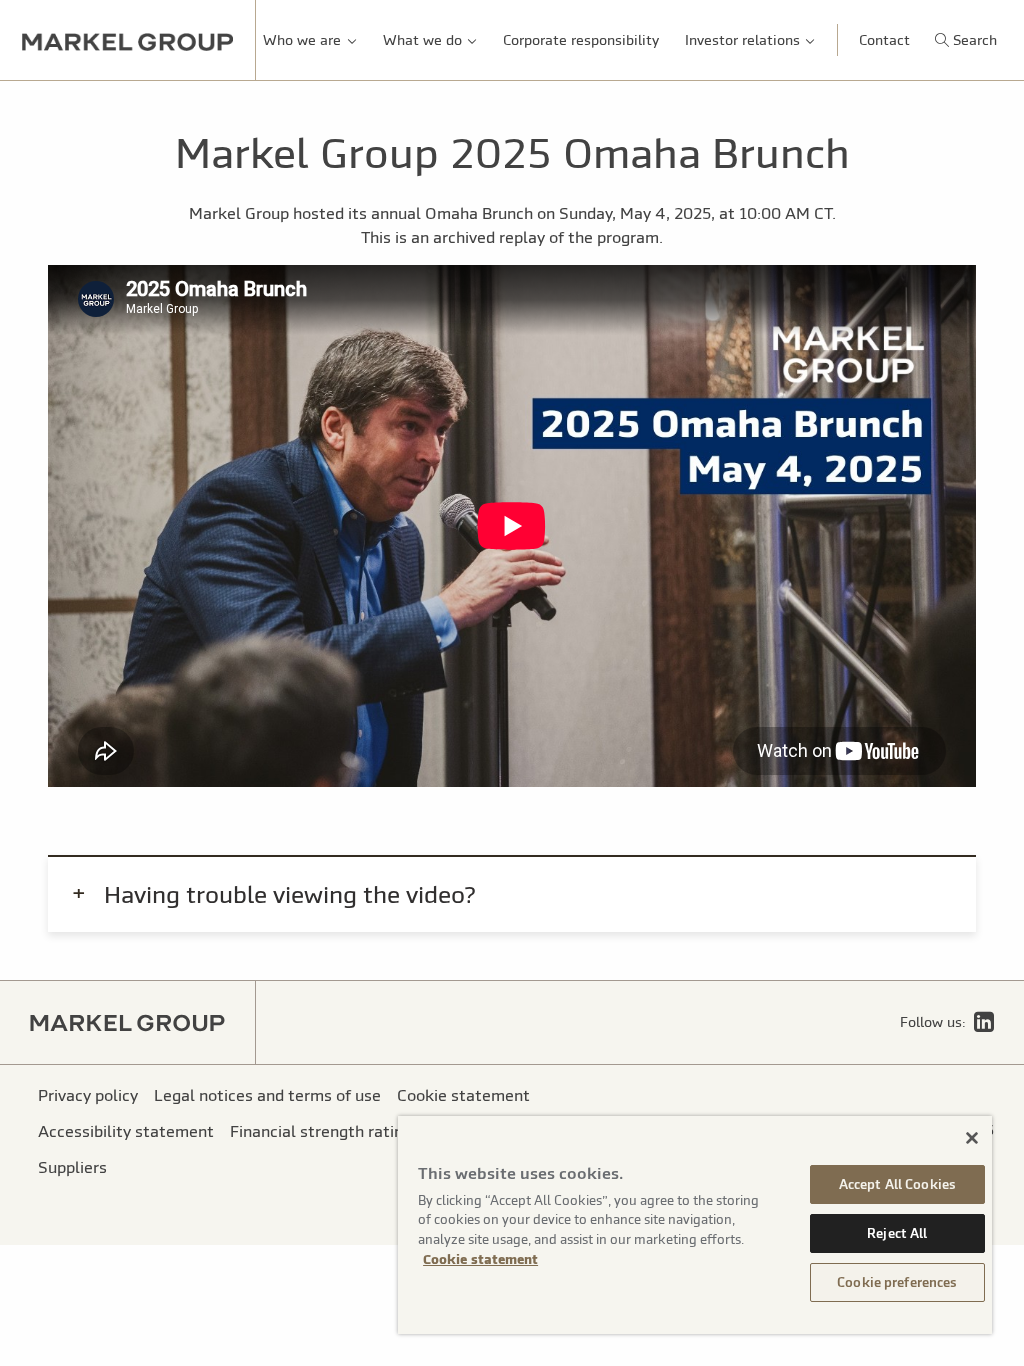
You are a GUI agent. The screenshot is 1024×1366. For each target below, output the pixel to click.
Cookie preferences (897, 1282)
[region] (695, 1225)
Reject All (897, 1233)
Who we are (302, 40)
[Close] (972, 1138)
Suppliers (72, 1167)
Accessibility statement (126, 1131)
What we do (422, 40)
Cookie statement (480, 1259)
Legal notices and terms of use (267, 1095)
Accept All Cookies (897, 1184)
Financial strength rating (321, 1131)
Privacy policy (88, 1095)
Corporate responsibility (581, 40)
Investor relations (742, 40)
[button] (966, 40)
